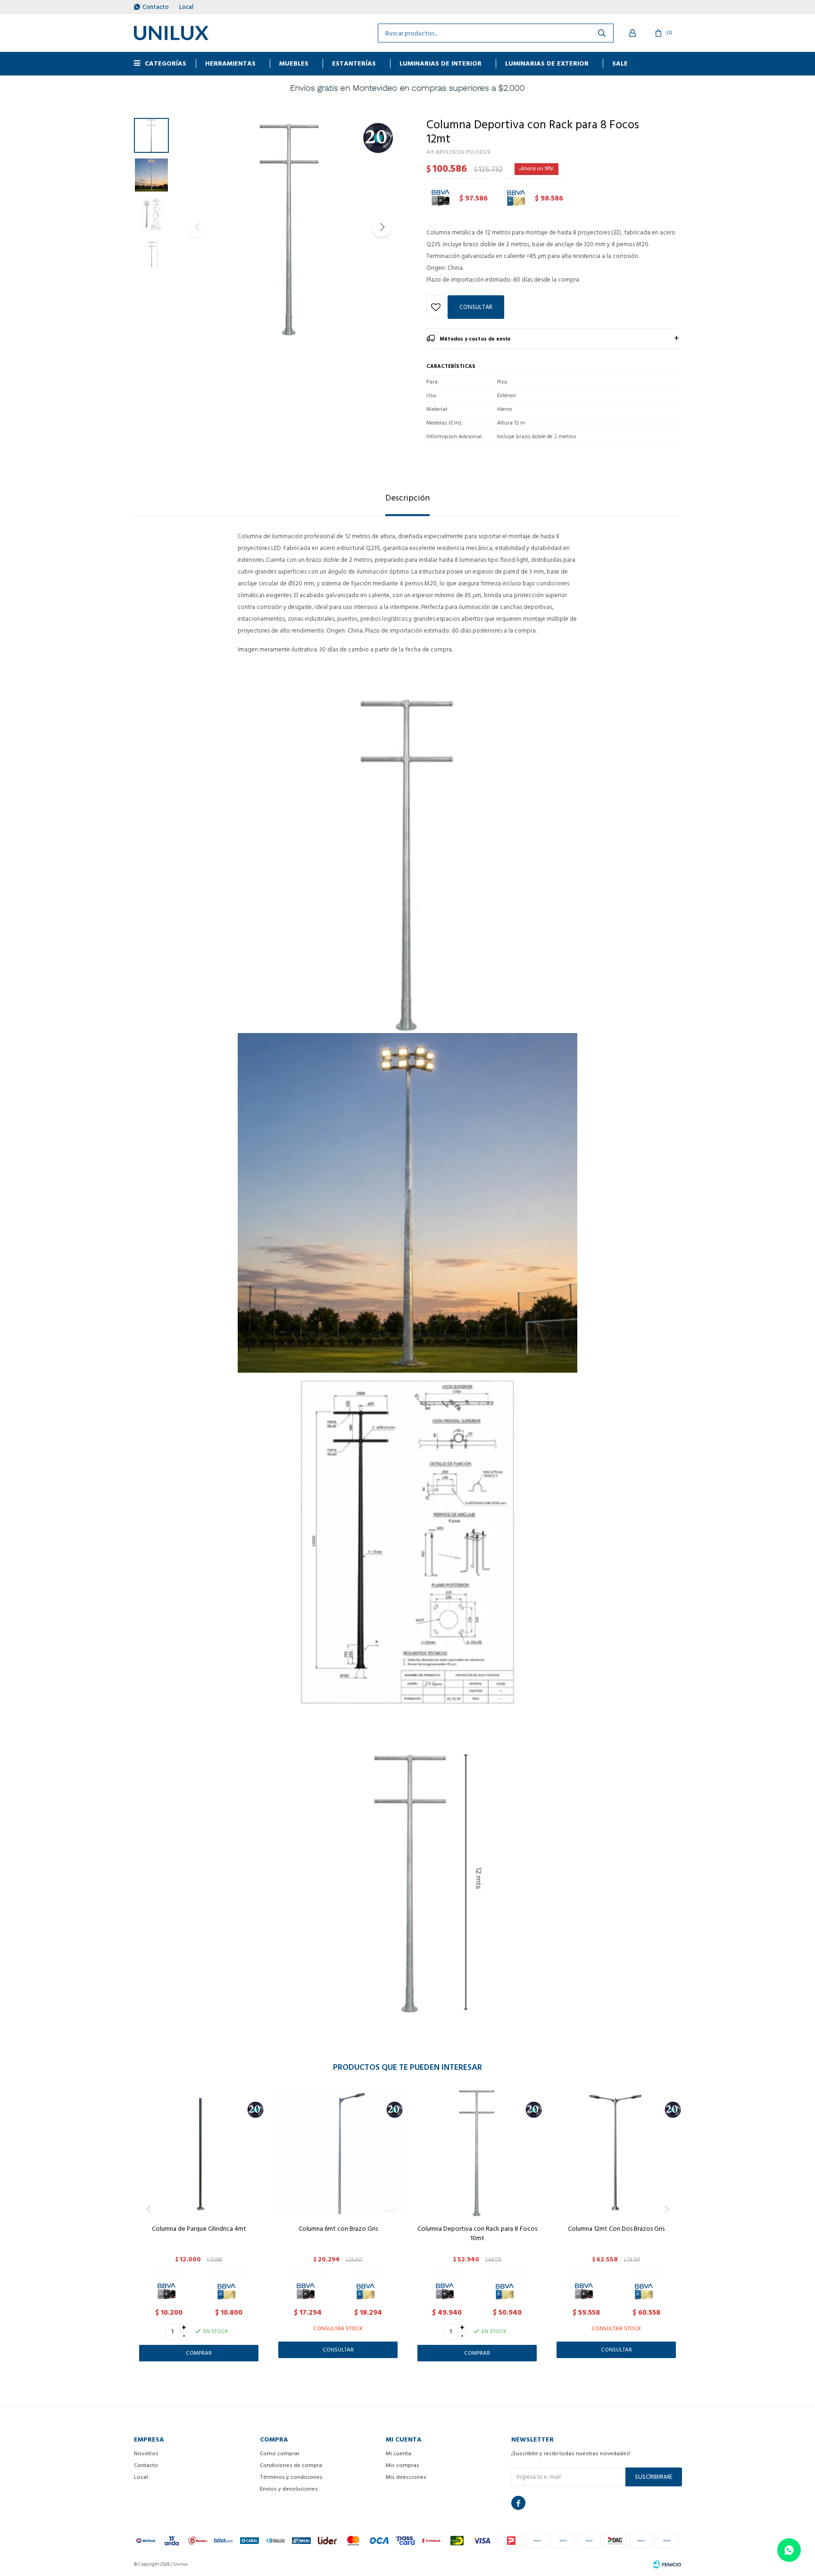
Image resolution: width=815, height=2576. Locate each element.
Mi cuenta (399, 2454)
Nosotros (146, 2454)
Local (186, 7)
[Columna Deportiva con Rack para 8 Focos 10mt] (477, 2152)
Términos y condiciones (291, 2477)
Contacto (156, 7)
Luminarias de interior (441, 63)
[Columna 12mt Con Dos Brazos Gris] (616, 2152)
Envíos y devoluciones (289, 2489)
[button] (382, 227)
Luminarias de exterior (547, 63)
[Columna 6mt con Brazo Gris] (338, 2152)
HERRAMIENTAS (230, 63)
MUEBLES (294, 63)
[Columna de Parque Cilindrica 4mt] (199, 2152)
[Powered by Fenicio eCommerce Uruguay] (667, 2564)
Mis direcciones (406, 2477)
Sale (620, 63)
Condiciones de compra (291, 2465)
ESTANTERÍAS (354, 63)
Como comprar (280, 2454)
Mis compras (403, 2465)
